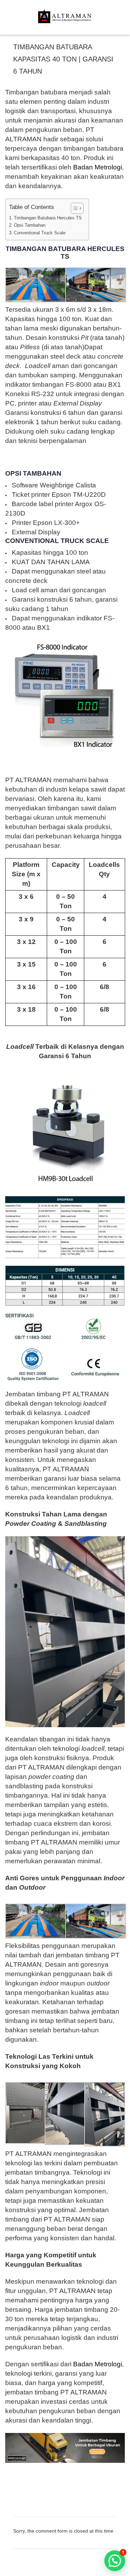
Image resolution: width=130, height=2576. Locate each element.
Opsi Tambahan (30, 225)
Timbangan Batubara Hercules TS (48, 218)
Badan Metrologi (98, 167)
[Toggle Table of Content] (74, 208)
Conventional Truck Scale (40, 233)
